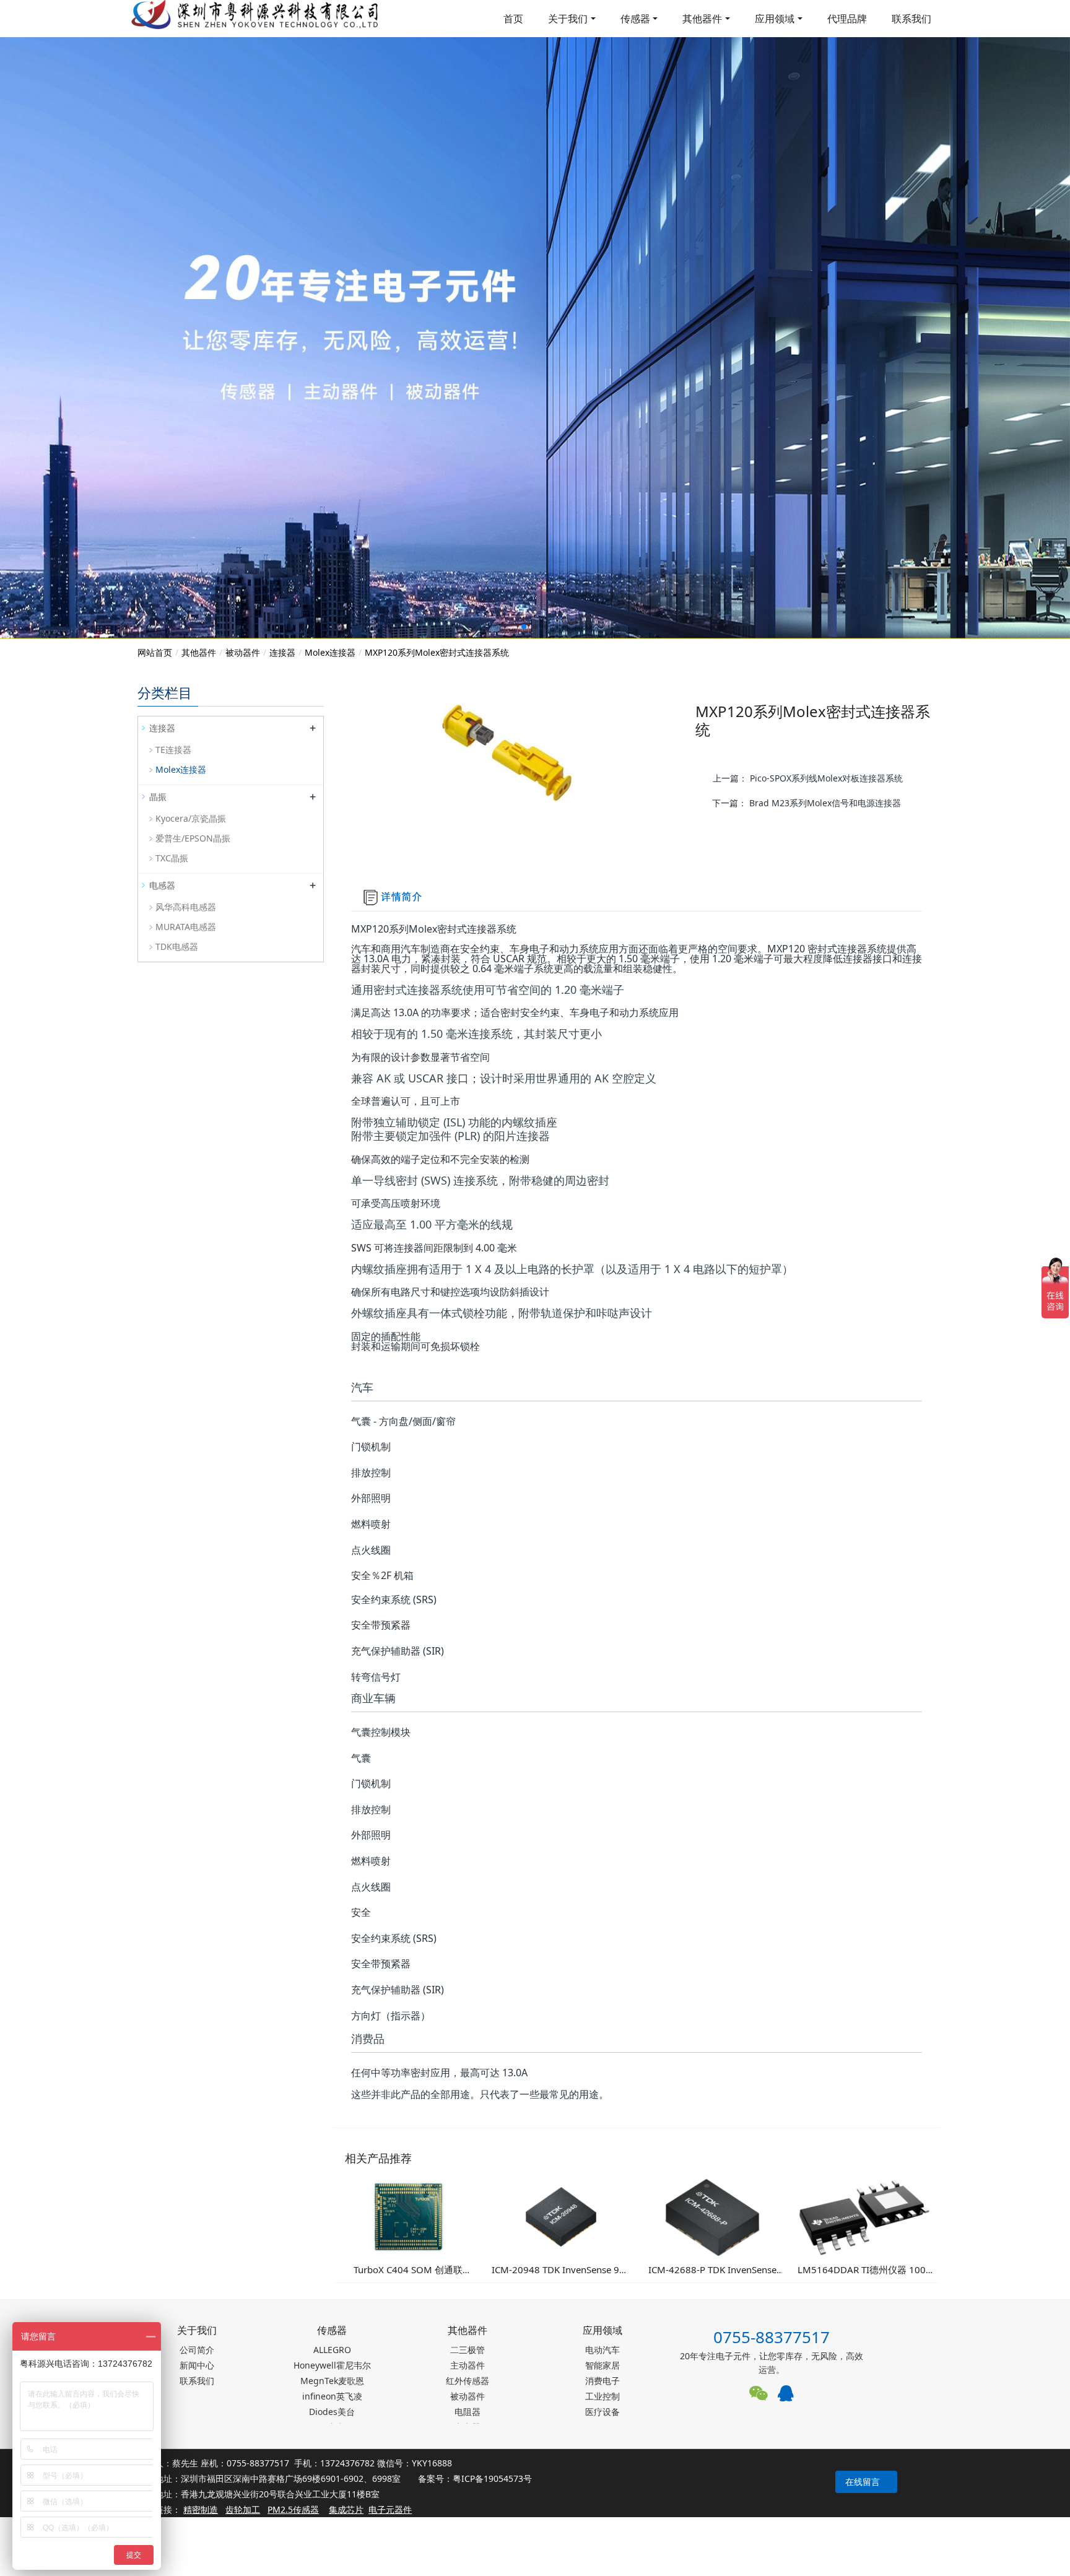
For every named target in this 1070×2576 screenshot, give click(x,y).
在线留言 (863, 2482)
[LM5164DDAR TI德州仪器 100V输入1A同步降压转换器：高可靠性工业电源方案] (864, 2216)
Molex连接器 (330, 652)
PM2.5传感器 (293, 2509)
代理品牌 (847, 19)
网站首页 (155, 652)
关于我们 (568, 19)
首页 (513, 19)
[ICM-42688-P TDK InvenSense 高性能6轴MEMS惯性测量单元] (713, 2216)
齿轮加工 (243, 2509)
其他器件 (702, 19)
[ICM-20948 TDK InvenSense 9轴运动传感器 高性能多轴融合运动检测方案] (560, 2216)
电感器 (162, 885)
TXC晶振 (172, 858)
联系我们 (911, 19)
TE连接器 (173, 750)
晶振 (158, 797)
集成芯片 (346, 2509)
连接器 (282, 652)
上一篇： (808, 778)
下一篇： (807, 803)
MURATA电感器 (186, 927)
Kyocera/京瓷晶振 (191, 818)
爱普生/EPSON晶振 (193, 838)
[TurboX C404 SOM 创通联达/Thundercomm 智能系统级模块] (409, 2216)
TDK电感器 (177, 946)
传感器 (635, 19)
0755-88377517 (772, 2337)
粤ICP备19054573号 (492, 2478)
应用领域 (775, 19)
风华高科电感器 (186, 907)
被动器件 (243, 652)
